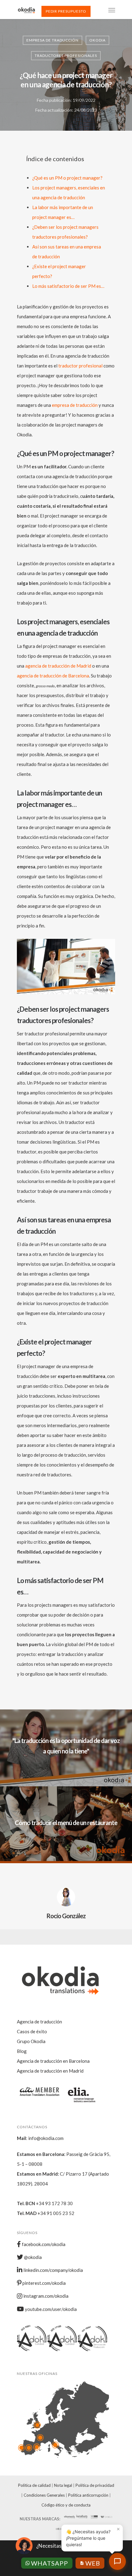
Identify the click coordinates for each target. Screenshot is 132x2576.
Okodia (97, 40)
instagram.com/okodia (45, 2296)
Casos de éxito (32, 2031)
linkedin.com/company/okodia (53, 2270)
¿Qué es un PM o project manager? (67, 178)
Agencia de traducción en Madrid (50, 2071)
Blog (22, 2051)
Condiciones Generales (44, 2495)
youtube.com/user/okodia (50, 2309)
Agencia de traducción (39, 2022)
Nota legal (63, 2485)
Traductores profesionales (66, 56)
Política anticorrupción (88, 2495)
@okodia (32, 2257)
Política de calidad (34, 2485)
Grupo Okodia (31, 2041)
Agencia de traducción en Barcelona (53, 2061)
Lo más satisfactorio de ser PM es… (68, 286)
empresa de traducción (75, 405)
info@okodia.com (46, 2138)
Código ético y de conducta (66, 2505)
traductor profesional (80, 366)
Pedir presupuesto (66, 11)
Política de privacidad (95, 2485)
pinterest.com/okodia (44, 2283)
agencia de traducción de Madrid (58, 666)
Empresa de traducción (52, 40)
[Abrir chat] (117, 2561)
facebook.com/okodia (43, 2244)
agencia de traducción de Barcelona (53, 676)
